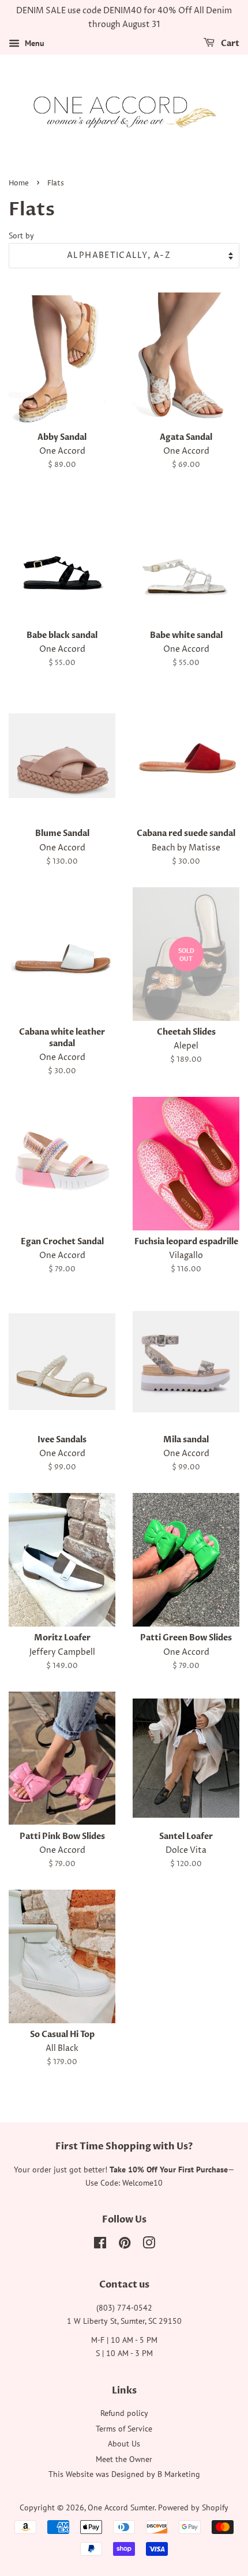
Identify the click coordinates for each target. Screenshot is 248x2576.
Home (19, 183)
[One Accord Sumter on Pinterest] (125, 2245)
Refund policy (124, 2413)
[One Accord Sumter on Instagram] (149, 2245)
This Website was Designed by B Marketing (124, 2474)
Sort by (21, 235)
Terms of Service (124, 2429)
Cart (229, 43)
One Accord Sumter (121, 2507)
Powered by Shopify (193, 2507)
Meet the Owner (124, 2459)
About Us (124, 2444)
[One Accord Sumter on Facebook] (100, 2245)
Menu (33, 43)
